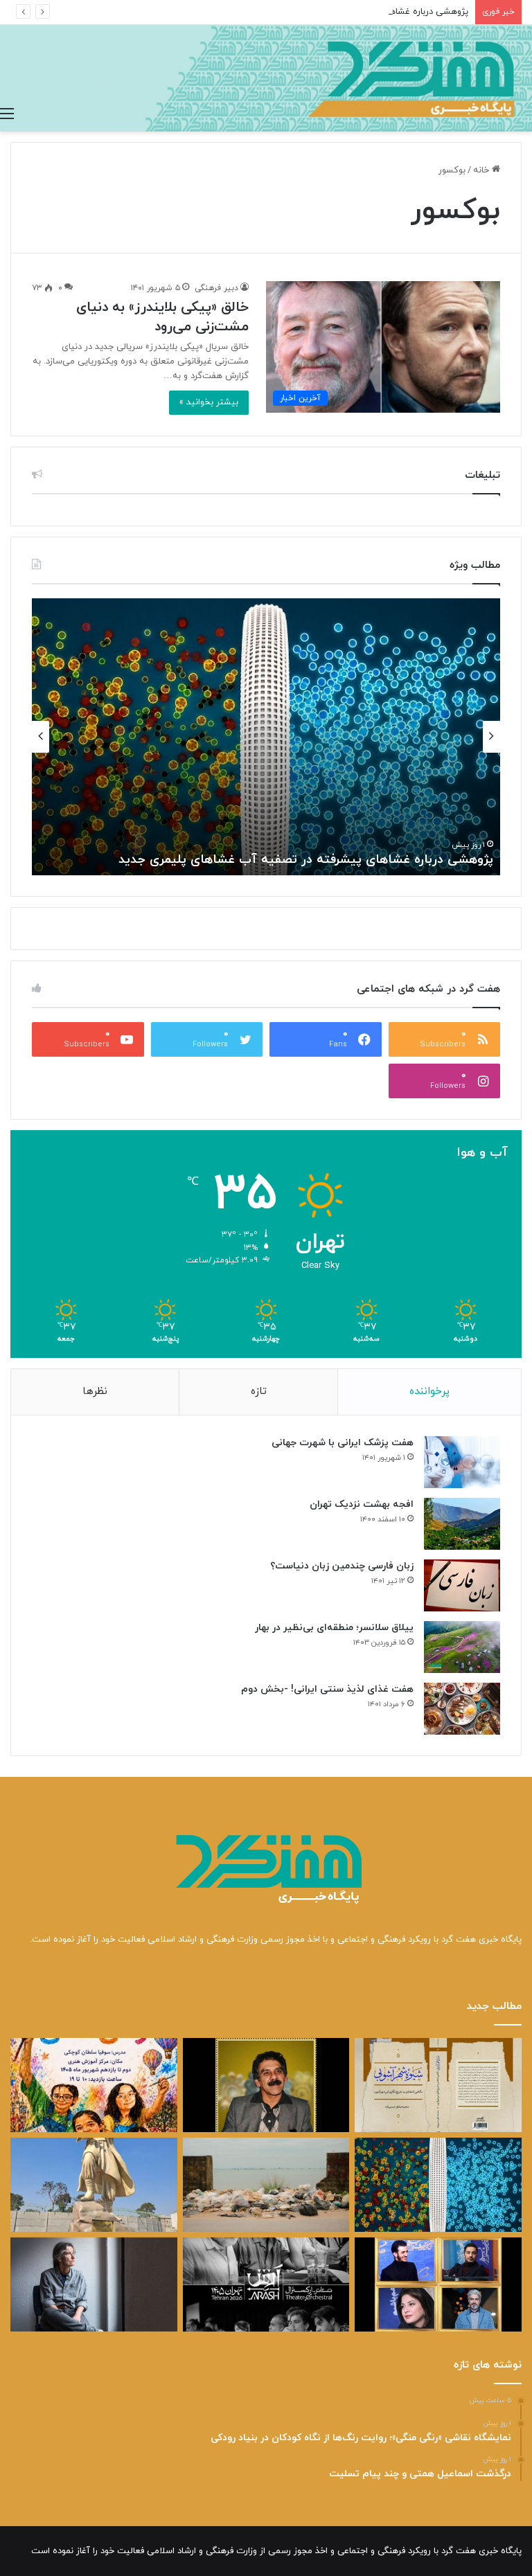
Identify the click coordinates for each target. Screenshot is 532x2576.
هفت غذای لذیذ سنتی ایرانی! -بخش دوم (327, 1689)
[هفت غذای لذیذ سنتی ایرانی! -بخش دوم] (462, 1709)
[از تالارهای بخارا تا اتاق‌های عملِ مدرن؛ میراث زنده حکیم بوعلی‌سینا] (94, 2185)
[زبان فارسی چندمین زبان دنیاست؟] (462, 1585)
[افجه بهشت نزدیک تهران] (462, 1524)
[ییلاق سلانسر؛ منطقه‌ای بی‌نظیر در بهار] (462, 1647)
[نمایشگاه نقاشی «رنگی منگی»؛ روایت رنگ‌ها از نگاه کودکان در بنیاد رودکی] (94, 2085)
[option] (266, 737)
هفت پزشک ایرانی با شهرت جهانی (343, 1443)
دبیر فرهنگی (216, 288)
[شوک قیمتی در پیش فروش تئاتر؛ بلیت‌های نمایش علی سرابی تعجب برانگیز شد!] (266, 2284)
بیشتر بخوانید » (209, 402)
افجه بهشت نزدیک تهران (362, 1504)
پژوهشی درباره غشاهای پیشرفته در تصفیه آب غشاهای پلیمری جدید (339, 12)
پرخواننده (429, 1392)
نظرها (95, 1392)
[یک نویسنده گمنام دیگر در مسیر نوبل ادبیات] (94, 2284)
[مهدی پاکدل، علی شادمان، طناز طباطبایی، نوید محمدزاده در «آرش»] (438, 2284)
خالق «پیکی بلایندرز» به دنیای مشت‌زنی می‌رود (162, 317)
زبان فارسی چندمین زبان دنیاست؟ (342, 1566)
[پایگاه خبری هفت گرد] (266, 78)
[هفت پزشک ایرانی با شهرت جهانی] (462, 1462)
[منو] (7, 114)
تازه (259, 1392)
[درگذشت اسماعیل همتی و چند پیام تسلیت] (266, 2085)
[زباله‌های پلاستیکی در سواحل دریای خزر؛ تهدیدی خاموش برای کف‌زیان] (266, 2185)
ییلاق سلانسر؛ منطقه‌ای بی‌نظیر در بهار (334, 1628)
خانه (482, 170)
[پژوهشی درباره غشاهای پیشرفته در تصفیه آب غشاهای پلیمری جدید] (438, 2185)
